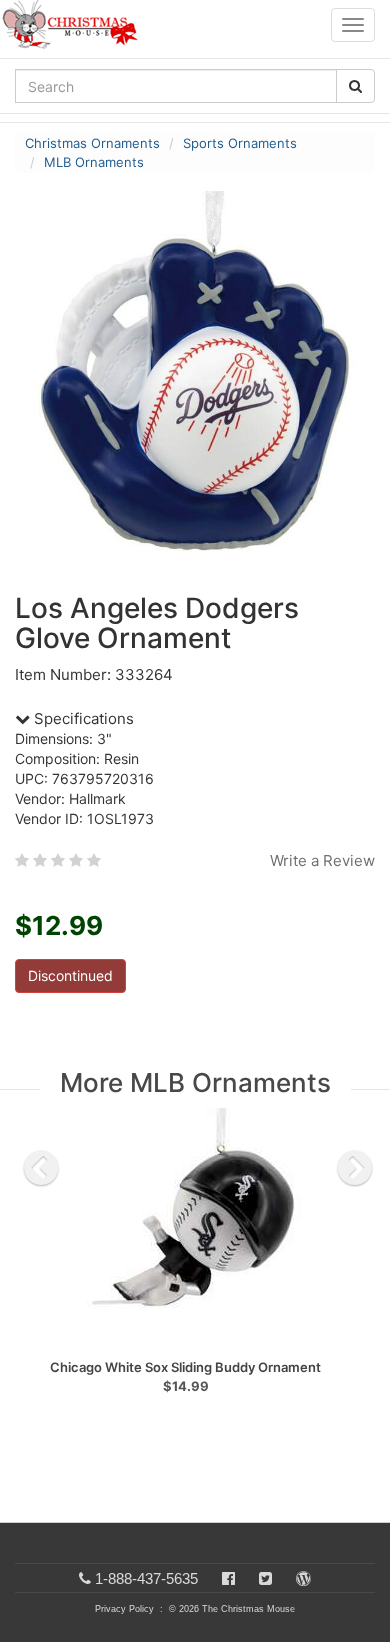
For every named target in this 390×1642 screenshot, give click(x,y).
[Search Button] (355, 86)
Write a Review (322, 860)
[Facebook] (228, 1578)
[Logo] (76, 25)
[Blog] (303, 1578)
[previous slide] (41, 1168)
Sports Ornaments (240, 143)
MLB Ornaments (94, 162)
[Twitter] (265, 1578)
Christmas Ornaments (92, 143)
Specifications (82, 718)
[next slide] (355, 1168)
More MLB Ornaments (195, 1082)
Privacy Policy (124, 1609)
